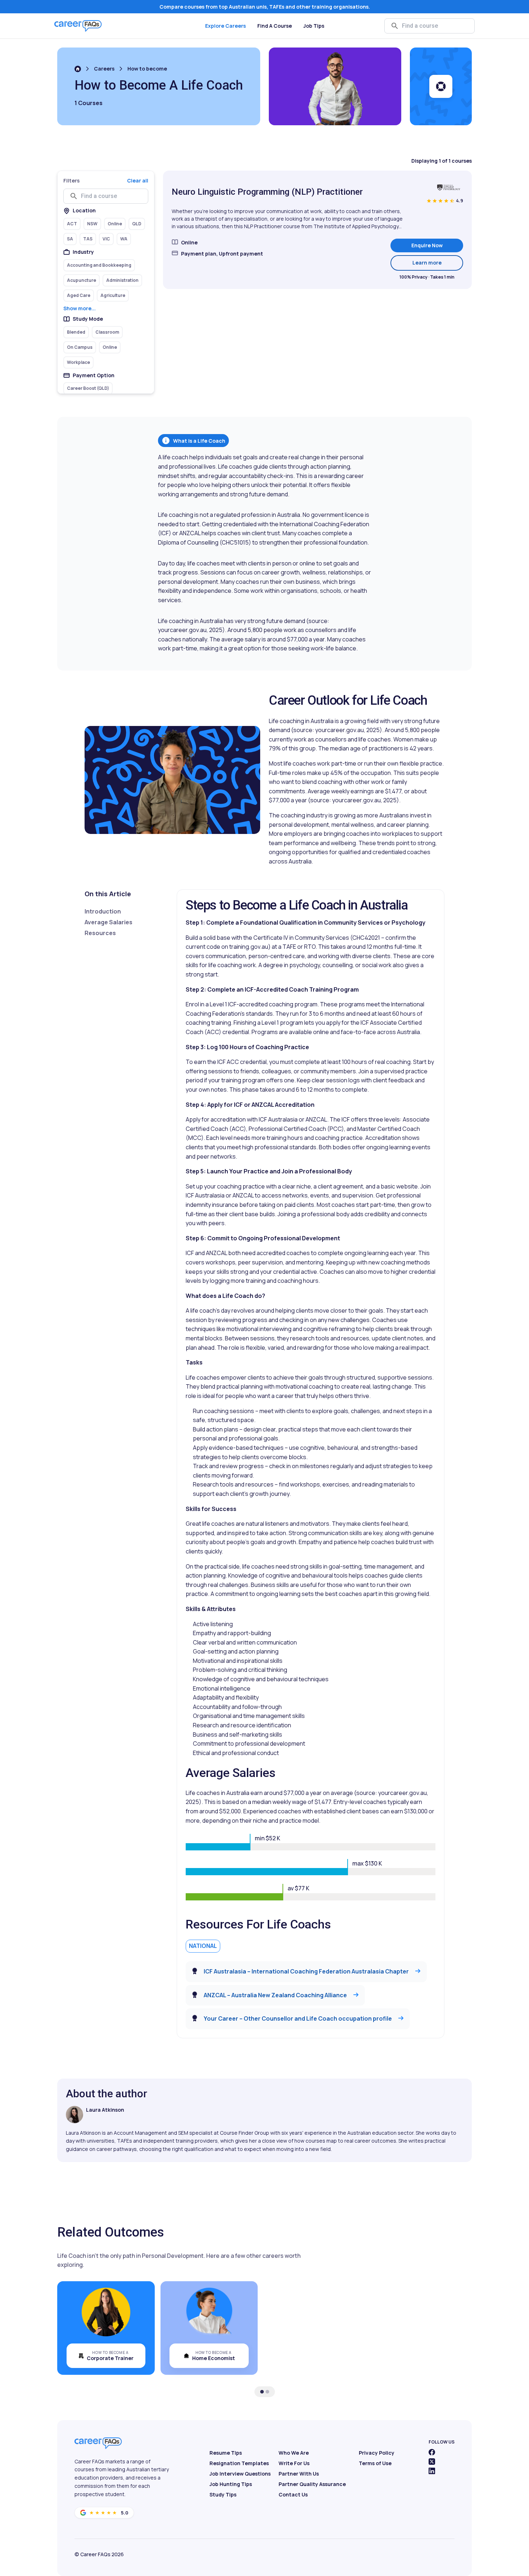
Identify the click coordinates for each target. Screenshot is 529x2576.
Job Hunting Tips (231, 2484)
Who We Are (294, 2453)
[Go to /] (78, 69)
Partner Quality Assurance (312, 2484)
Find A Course (275, 26)
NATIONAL (203, 1946)
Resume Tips (226, 2453)
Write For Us (294, 2463)
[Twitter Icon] (432, 2462)
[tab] (262, 2392)
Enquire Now (427, 245)
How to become (147, 69)
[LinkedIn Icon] (432, 2471)
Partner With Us (299, 2474)
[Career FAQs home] (78, 26)
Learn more (438, 262)
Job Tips (314, 26)
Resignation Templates (239, 2463)
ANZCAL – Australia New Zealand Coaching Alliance (275, 1995)
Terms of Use (375, 2463)
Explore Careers (225, 26)
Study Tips (223, 2494)
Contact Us (293, 2494)
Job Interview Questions (240, 2474)
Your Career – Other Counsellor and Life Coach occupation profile (298, 2018)
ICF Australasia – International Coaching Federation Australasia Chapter (306, 1971)
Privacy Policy (377, 2453)
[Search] (395, 26)
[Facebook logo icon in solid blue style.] (432, 2452)
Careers (104, 69)
